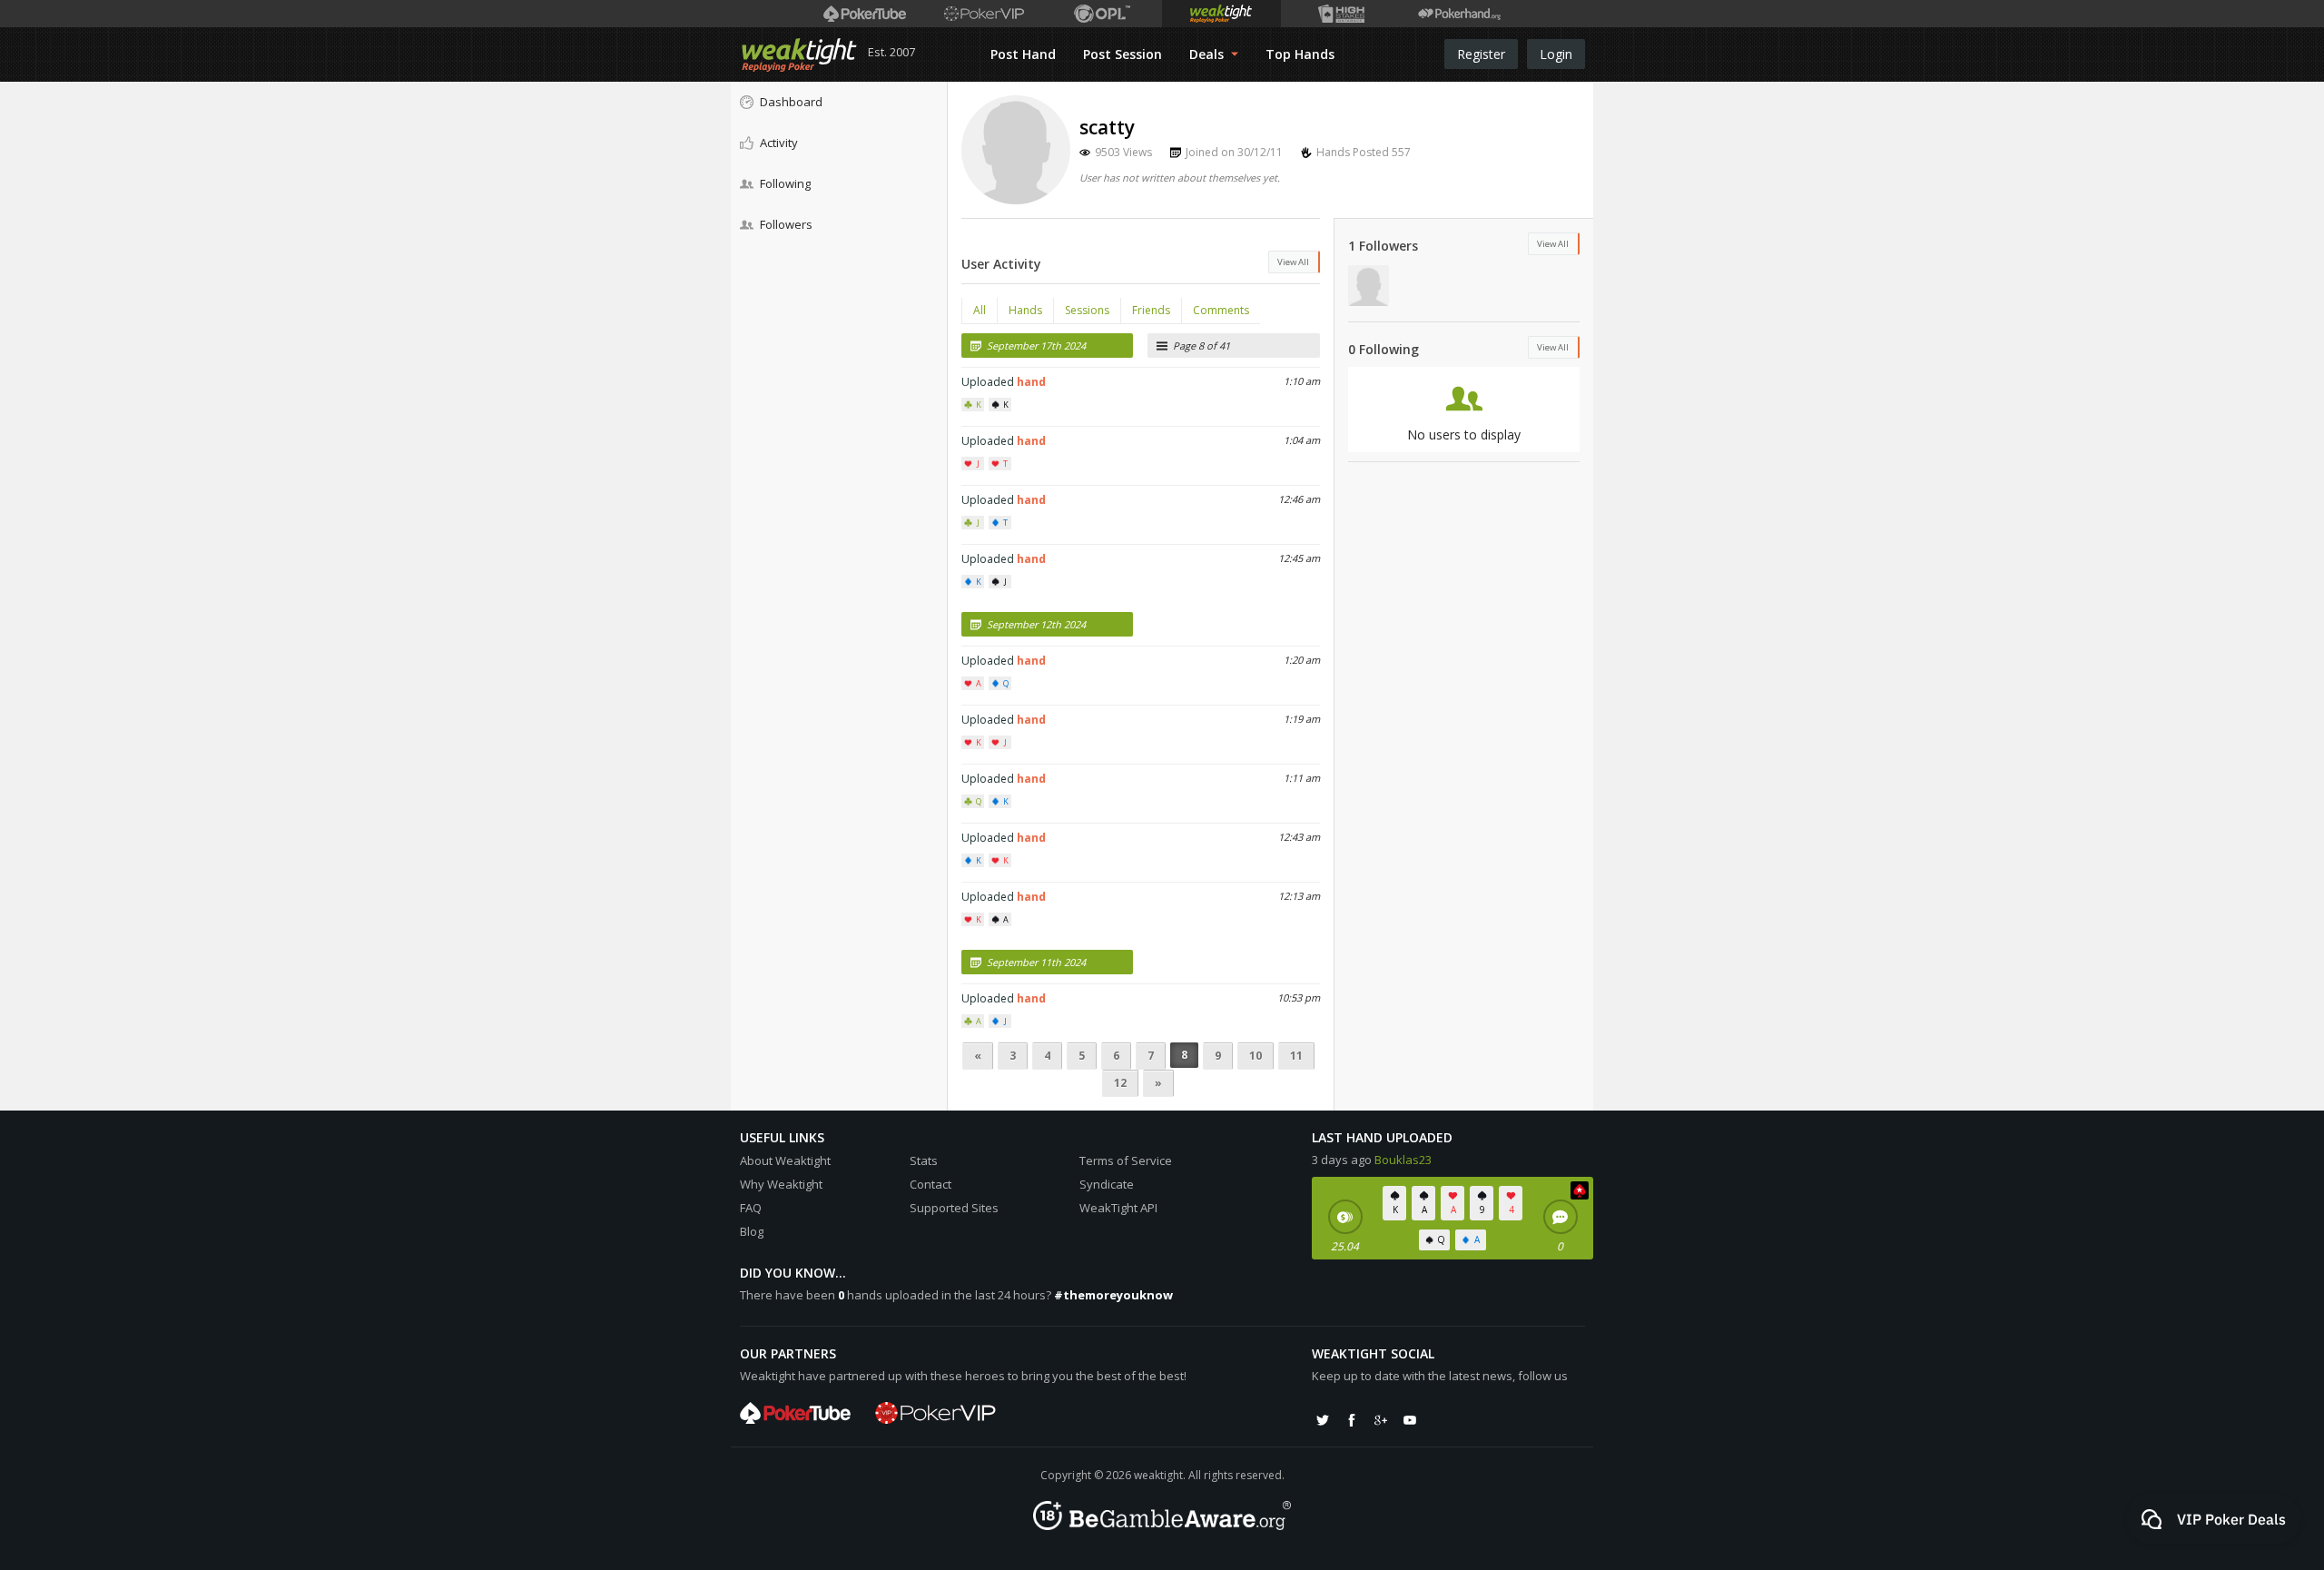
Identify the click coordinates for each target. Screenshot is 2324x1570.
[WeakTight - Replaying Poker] (799, 54)
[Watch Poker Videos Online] (865, 14)
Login (1556, 54)
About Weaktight (785, 1160)
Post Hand (1023, 54)
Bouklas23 (1403, 1160)
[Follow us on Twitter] (1323, 1420)
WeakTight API (1118, 1208)
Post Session (1123, 54)
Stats (924, 1160)
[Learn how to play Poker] (984, 14)
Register (1481, 54)
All (980, 310)
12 (1120, 1083)
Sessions (1087, 310)
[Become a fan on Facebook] (1352, 1420)
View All (1293, 262)
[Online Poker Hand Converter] (1221, 14)
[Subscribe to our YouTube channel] (1410, 1420)
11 (1296, 1056)
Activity (779, 143)
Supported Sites (954, 1208)
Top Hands (1300, 54)
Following (785, 183)
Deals (1208, 54)
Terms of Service (1126, 1160)
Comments (1221, 310)
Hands (1025, 310)
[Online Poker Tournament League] (1103, 14)
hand (1031, 382)
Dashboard (791, 102)
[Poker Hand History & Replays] (1459, 14)
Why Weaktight (781, 1184)
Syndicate (1107, 1184)
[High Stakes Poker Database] (1340, 14)
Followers (786, 224)
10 (1256, 1056)
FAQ (751, 1208)
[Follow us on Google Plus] (1381, 1420)
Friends (1151, 310)
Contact (931, 1184)
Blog (752, 1231)
